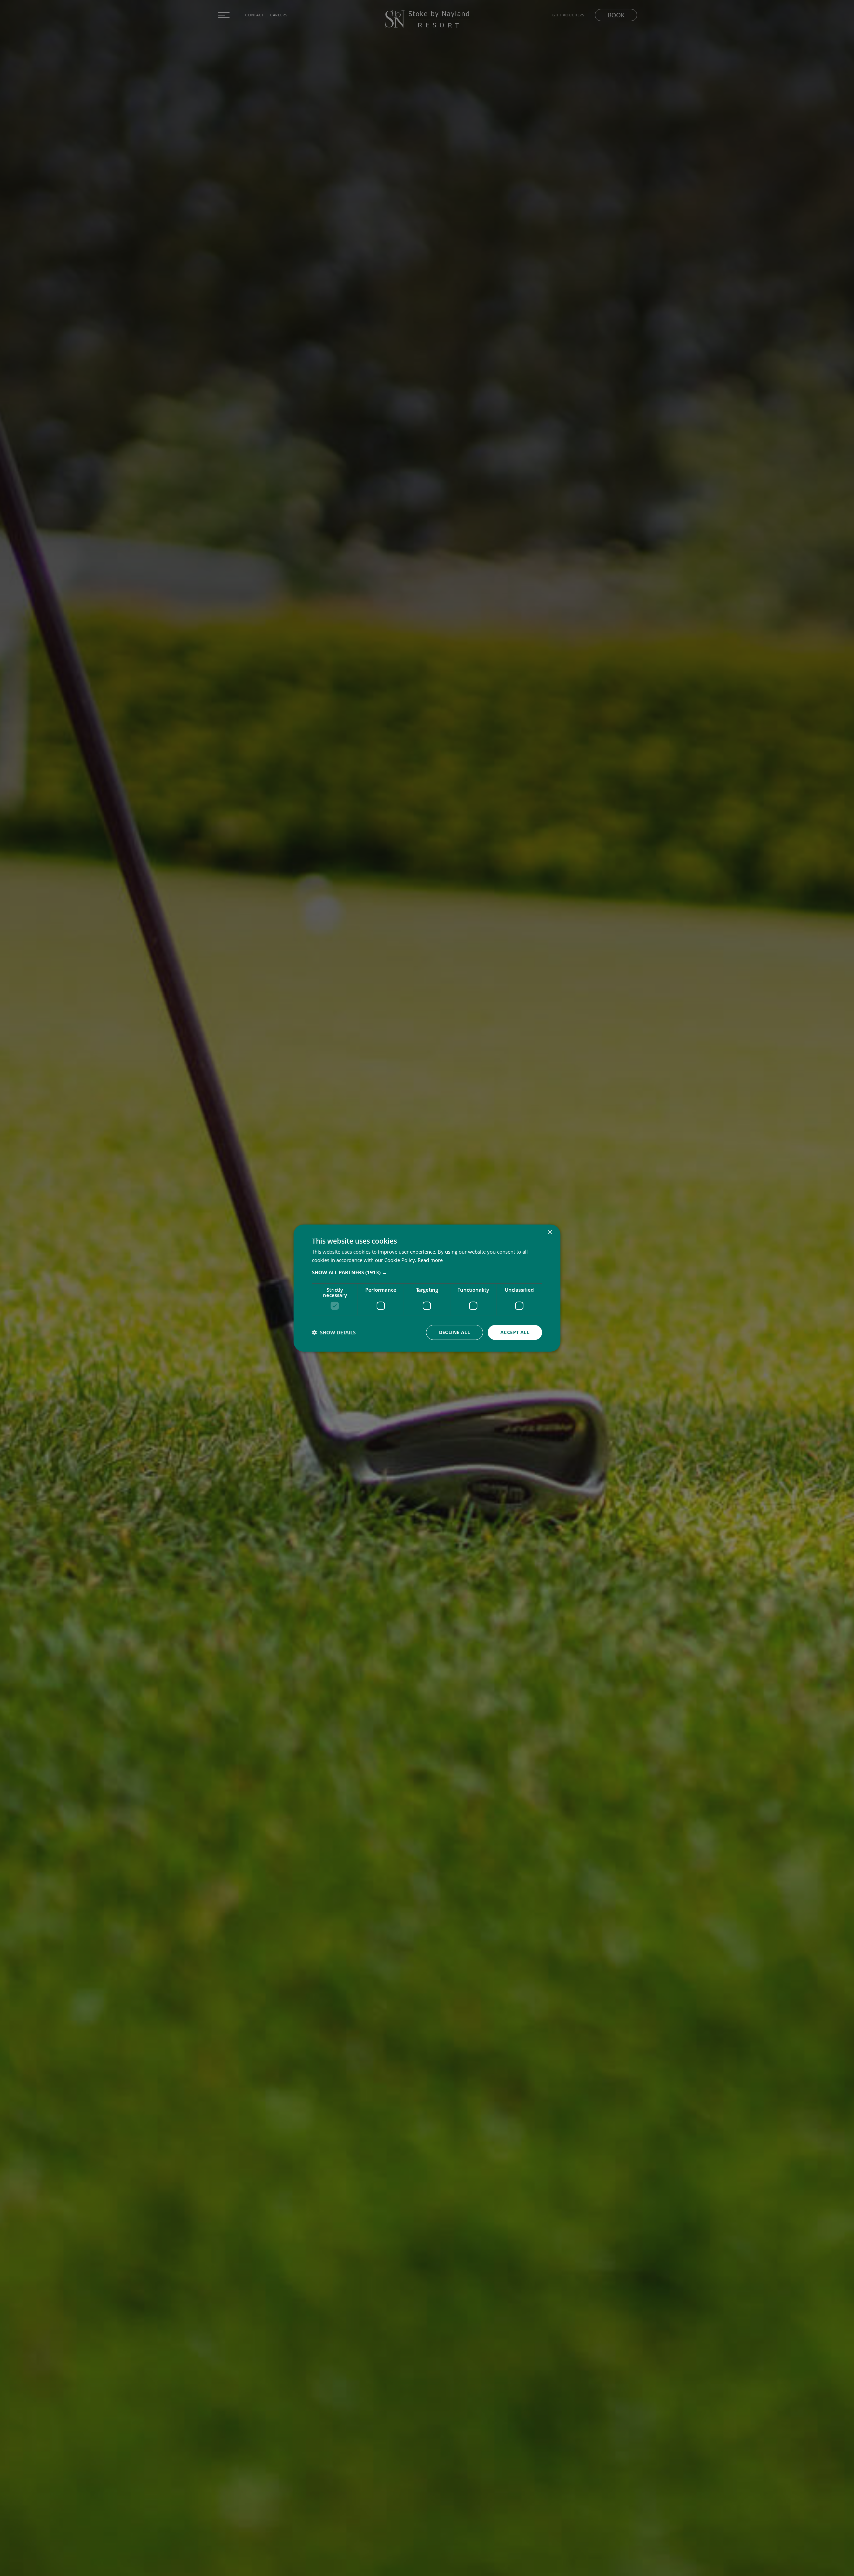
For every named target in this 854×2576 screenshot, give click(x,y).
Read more (430, 1260)
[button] (427, 1272)
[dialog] (427, 1288)
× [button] (550, 1232)
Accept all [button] (515, 1332)
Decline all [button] (455, 1332)
